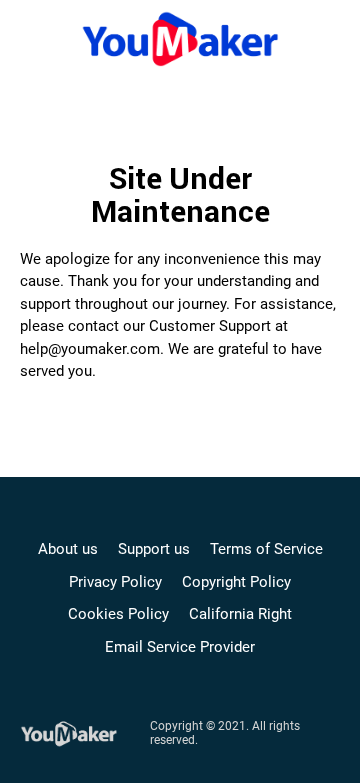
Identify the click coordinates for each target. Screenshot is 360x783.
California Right (240, 614)
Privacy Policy (115, 582)
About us (68, 549)
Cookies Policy (118, 614)
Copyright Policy (236, 582)
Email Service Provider (180, 647)
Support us (154, 549)
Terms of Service (266, 549)
